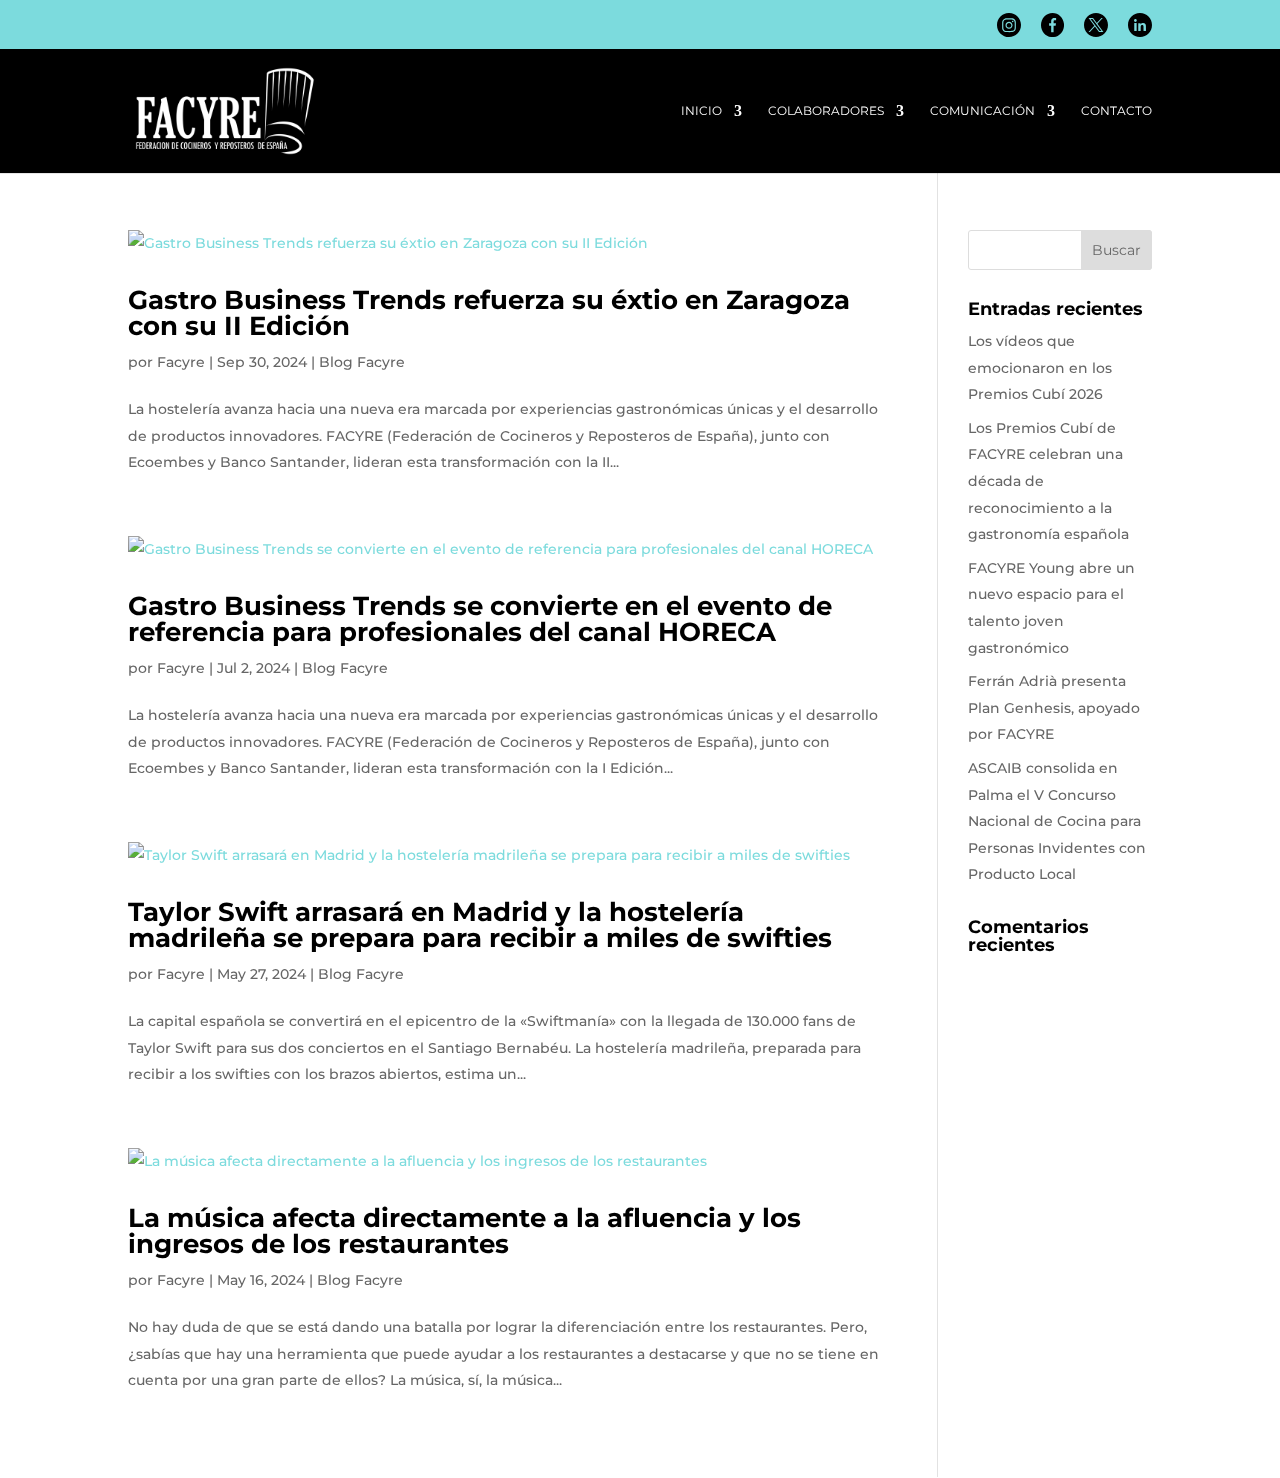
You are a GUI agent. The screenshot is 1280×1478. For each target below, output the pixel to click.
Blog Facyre (362, 362)
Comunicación (982, 111)
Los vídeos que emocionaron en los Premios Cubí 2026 (1040, 367)
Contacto (1116, 111)
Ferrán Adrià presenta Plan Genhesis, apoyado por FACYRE (1054, 707)
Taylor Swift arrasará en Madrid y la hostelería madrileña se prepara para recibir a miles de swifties (480, 925)
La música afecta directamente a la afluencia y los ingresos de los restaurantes (464, 1231)
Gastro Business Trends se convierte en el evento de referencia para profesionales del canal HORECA (480, 619)
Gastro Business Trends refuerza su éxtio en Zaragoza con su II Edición (489, 313)
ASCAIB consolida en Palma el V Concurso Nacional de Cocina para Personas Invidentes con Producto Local (1057, 821)
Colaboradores (826, 111)
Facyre (181, 362)
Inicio (701, 111)
